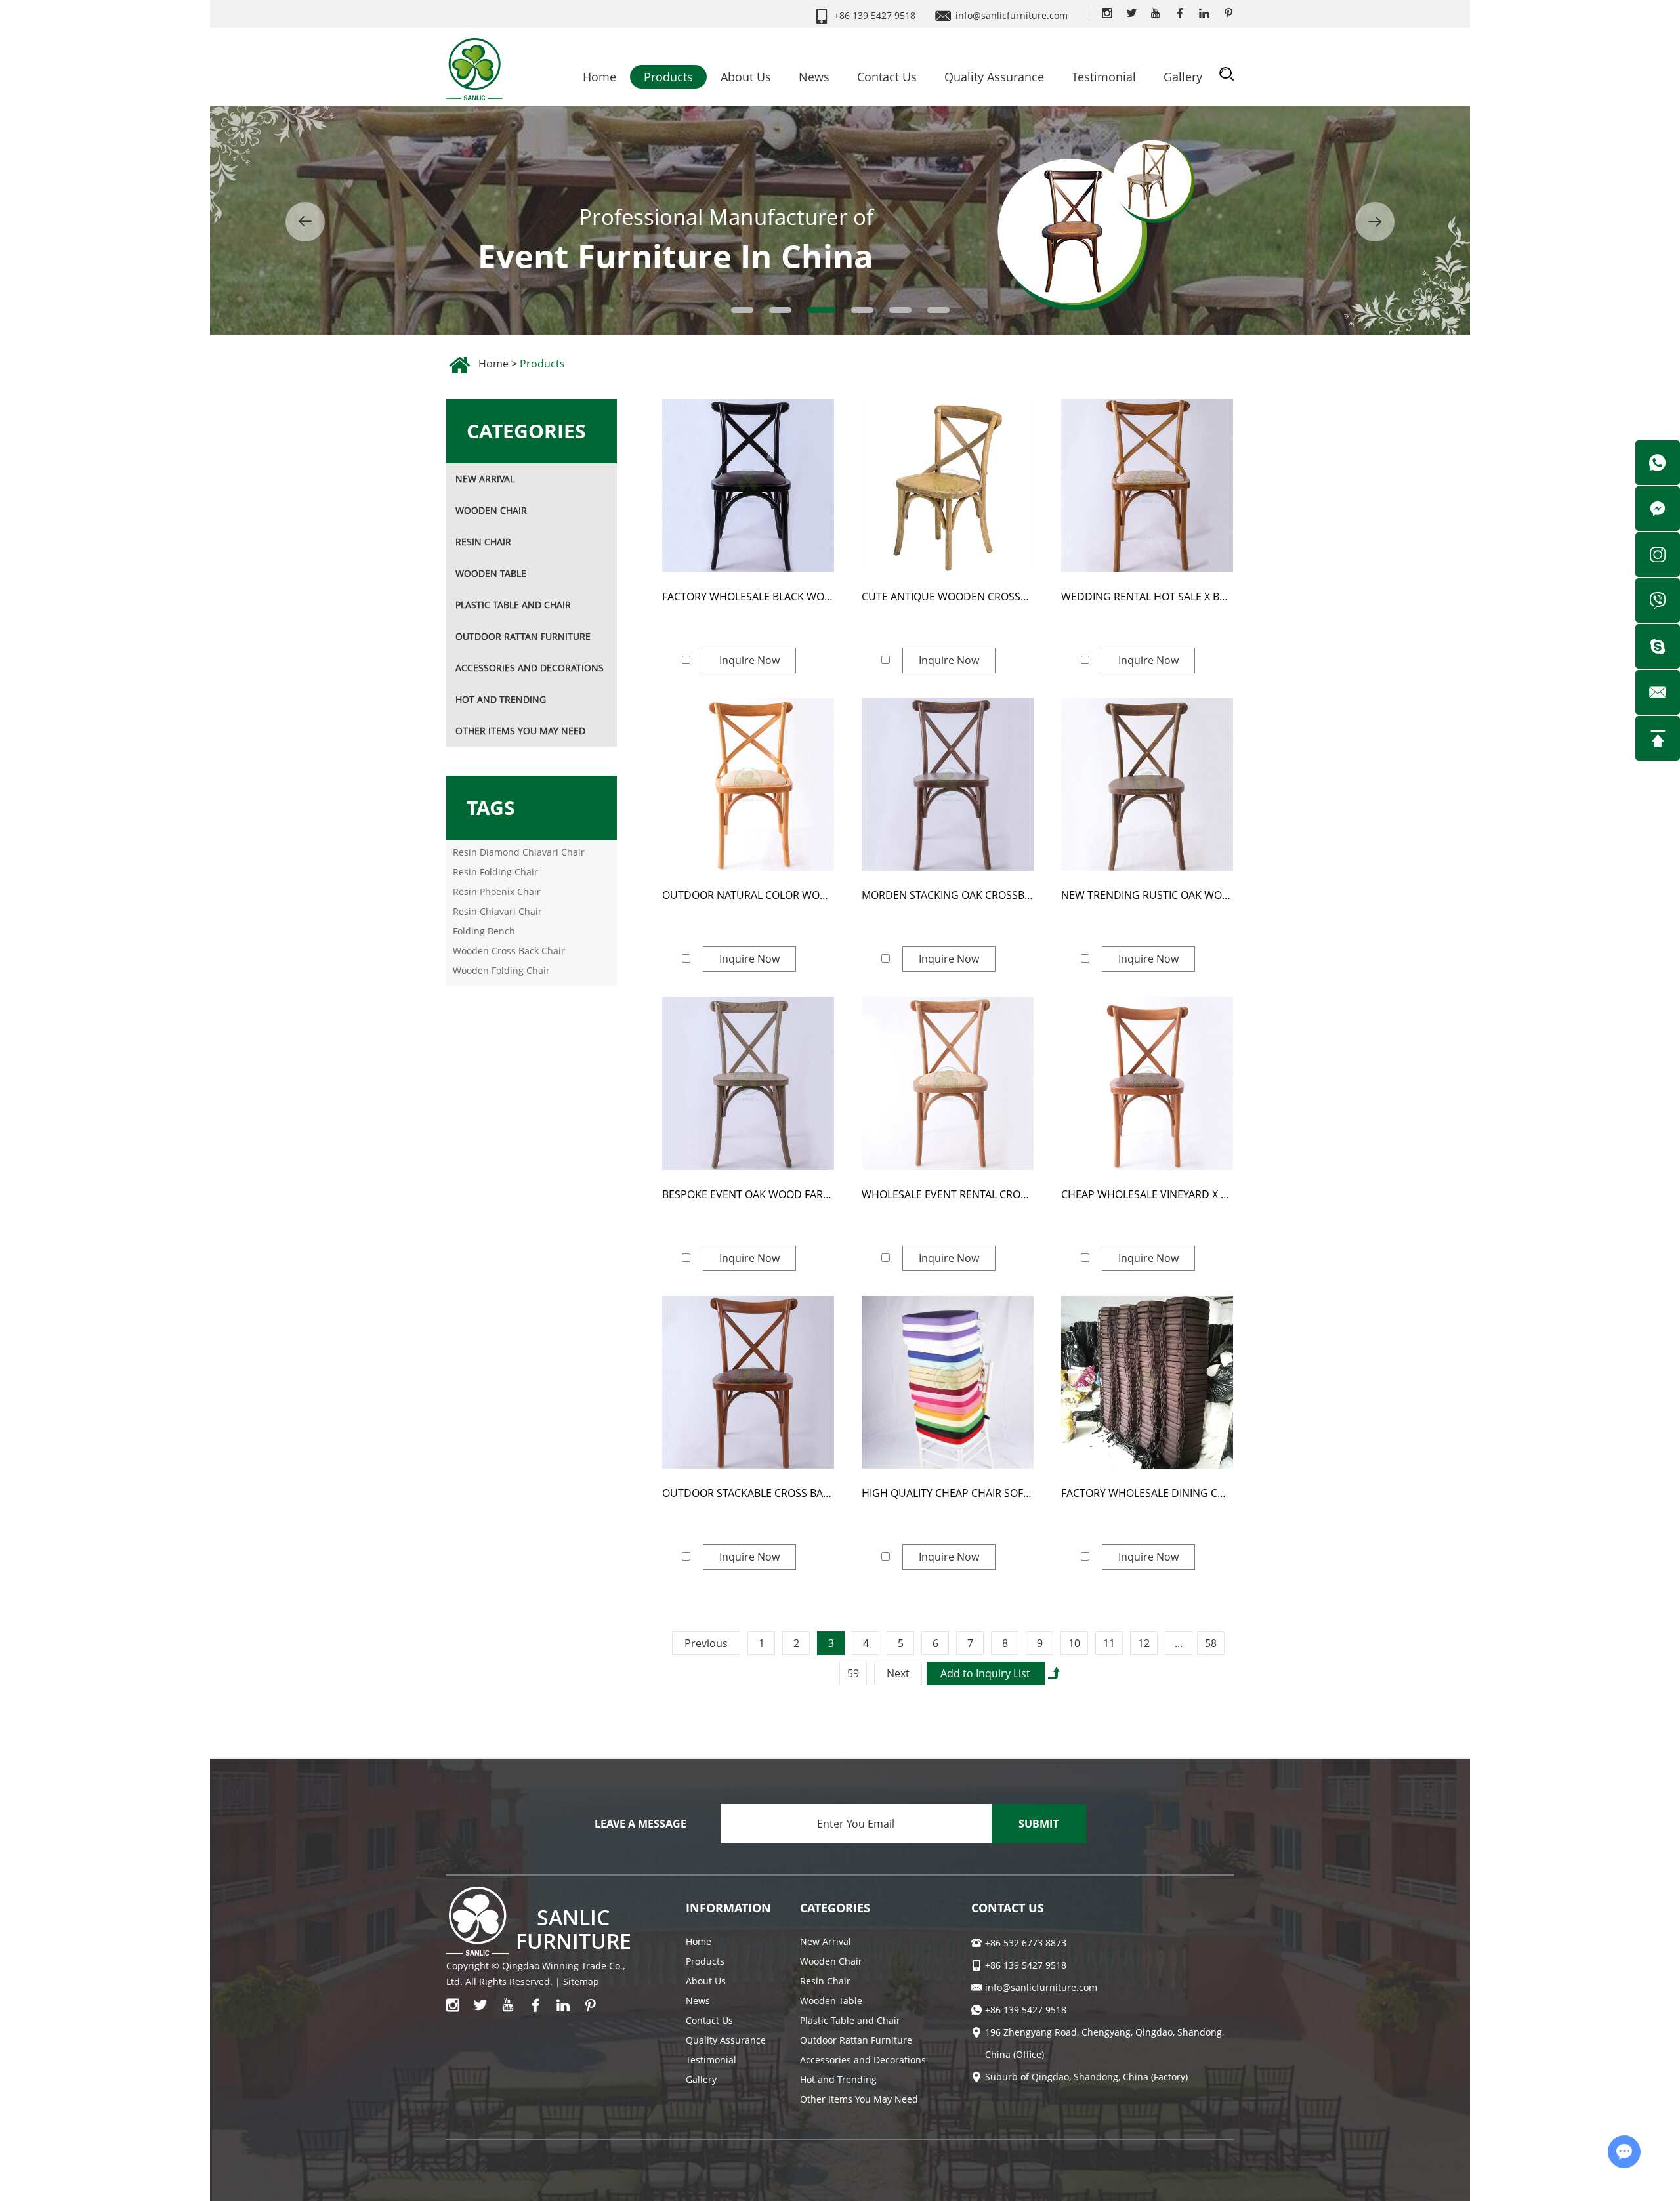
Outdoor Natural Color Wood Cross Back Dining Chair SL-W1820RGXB (748, 895)
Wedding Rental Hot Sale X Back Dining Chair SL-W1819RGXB (1147, 597)
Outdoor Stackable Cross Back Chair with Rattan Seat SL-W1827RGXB (748, 1493)
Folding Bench (484, 931)
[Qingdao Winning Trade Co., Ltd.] (474, 65)
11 (1109, 1643)
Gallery (1183, 77)
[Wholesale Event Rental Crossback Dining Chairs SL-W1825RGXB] (948, 1083)
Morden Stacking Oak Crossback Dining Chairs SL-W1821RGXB (948, 895)
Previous (706, 1643)
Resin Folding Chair (495, 872)
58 (1211, 1643)
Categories (526, 431)
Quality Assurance (994, 77)
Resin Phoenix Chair (497, 891)
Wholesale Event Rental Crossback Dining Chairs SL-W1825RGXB (948, 1194)
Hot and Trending (501, 699)
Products (668, 77)
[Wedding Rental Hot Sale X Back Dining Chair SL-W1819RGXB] (1147, 486)
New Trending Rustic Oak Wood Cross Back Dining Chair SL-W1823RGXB (1147, 895)
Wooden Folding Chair (501, 970)
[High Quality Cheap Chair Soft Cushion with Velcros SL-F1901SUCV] (948, 1383)
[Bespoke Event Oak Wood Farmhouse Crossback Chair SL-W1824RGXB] (748, 1083)
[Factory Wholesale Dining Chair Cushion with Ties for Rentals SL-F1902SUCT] (1147, 1383)
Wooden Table (491, 573)
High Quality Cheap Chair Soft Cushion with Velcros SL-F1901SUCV (948, 1493)
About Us (746, 77)
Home (599, 77)
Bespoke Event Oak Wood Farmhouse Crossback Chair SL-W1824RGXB (748, 1194)
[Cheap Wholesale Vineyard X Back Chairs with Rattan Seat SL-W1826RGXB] (1147, 1083)
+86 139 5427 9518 (1026, 2010)
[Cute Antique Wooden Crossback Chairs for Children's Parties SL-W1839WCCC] (948, 486)
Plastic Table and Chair (513, 605)
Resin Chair (483, 542)
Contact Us (887, 77)
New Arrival (485, 479)
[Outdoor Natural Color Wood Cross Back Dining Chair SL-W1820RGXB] (748, 785)
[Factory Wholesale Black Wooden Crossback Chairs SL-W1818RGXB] (748, 486)
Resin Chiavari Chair (497, 911)
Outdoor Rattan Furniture (523, 636)
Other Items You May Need (520, 731)
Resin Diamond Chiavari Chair (519, 852)
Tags (491, 807)
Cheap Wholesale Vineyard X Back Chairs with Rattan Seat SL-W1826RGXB (1147, 1194)
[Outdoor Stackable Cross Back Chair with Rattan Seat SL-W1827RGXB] (748, 1383)
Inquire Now (749, 660)
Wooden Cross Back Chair (509, 951)
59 (853, 1673)
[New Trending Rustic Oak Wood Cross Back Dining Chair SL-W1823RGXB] (1147, 785)
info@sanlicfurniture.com (1012, 15)
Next (898, 1673)
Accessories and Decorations (530, 668)
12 (1144, 1643)
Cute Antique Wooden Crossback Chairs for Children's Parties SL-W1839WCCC (948, 597)
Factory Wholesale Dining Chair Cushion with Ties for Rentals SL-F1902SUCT (1147, 1493)
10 (1074, 1643)
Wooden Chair (491, 510)
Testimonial (1104, 77)
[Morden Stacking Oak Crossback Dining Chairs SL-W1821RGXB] (948, 785)
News (814, 77)
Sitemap (581, 1981)
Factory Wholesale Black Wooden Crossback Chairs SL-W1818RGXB (748, 597)
